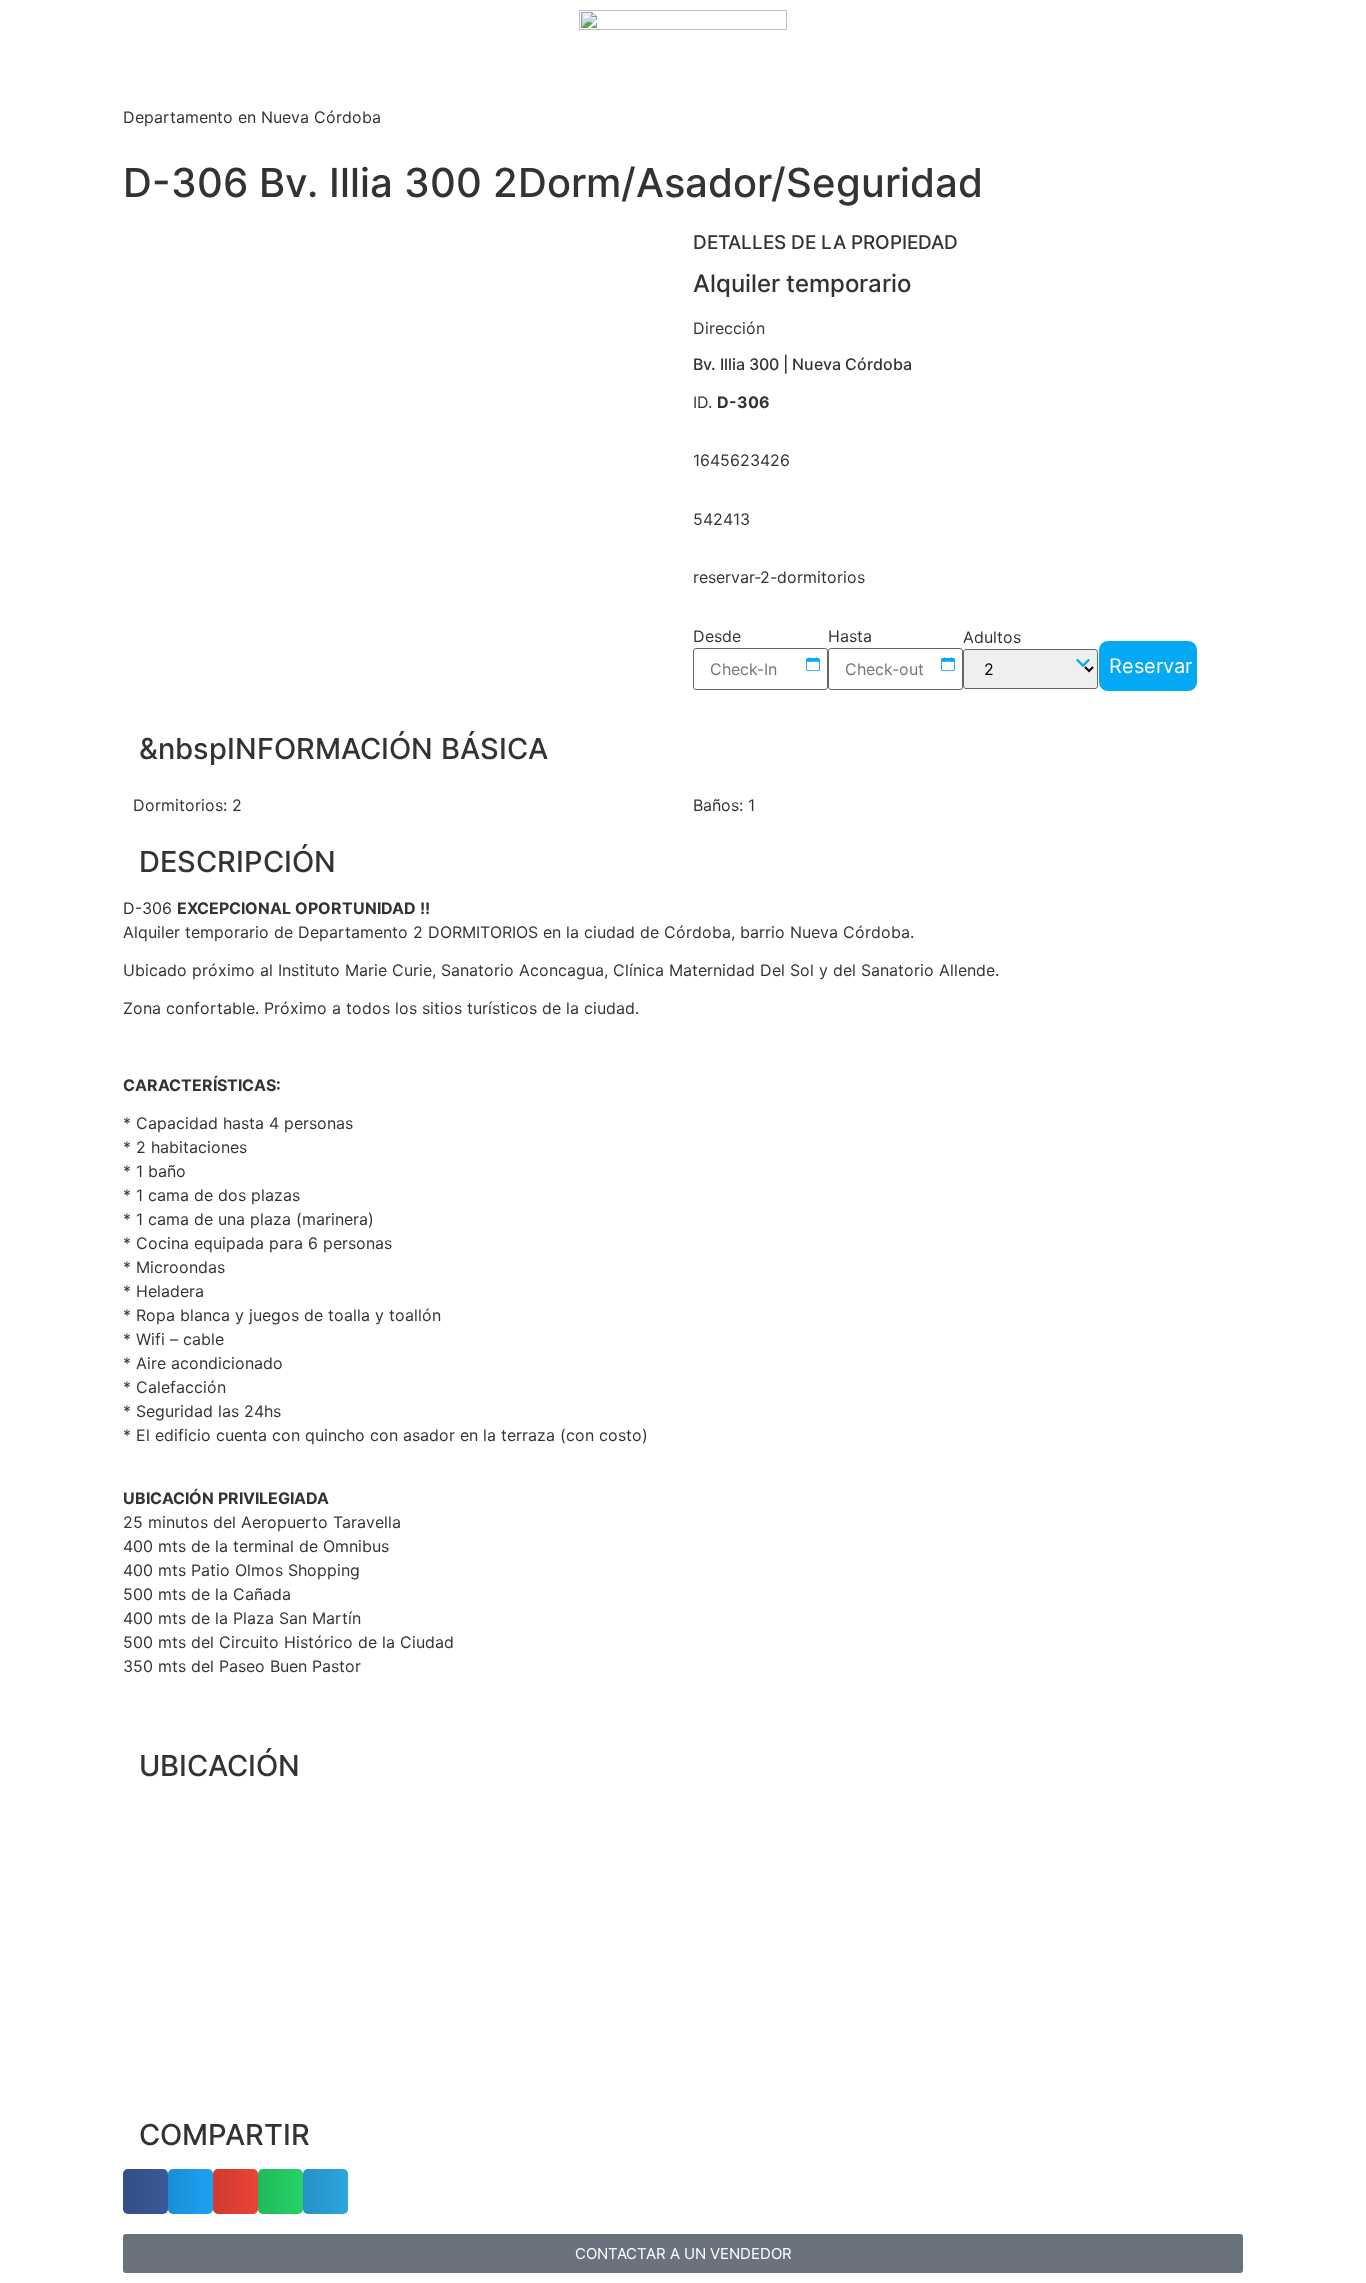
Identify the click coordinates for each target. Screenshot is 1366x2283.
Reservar (1150, 666)
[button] (152, 458)
